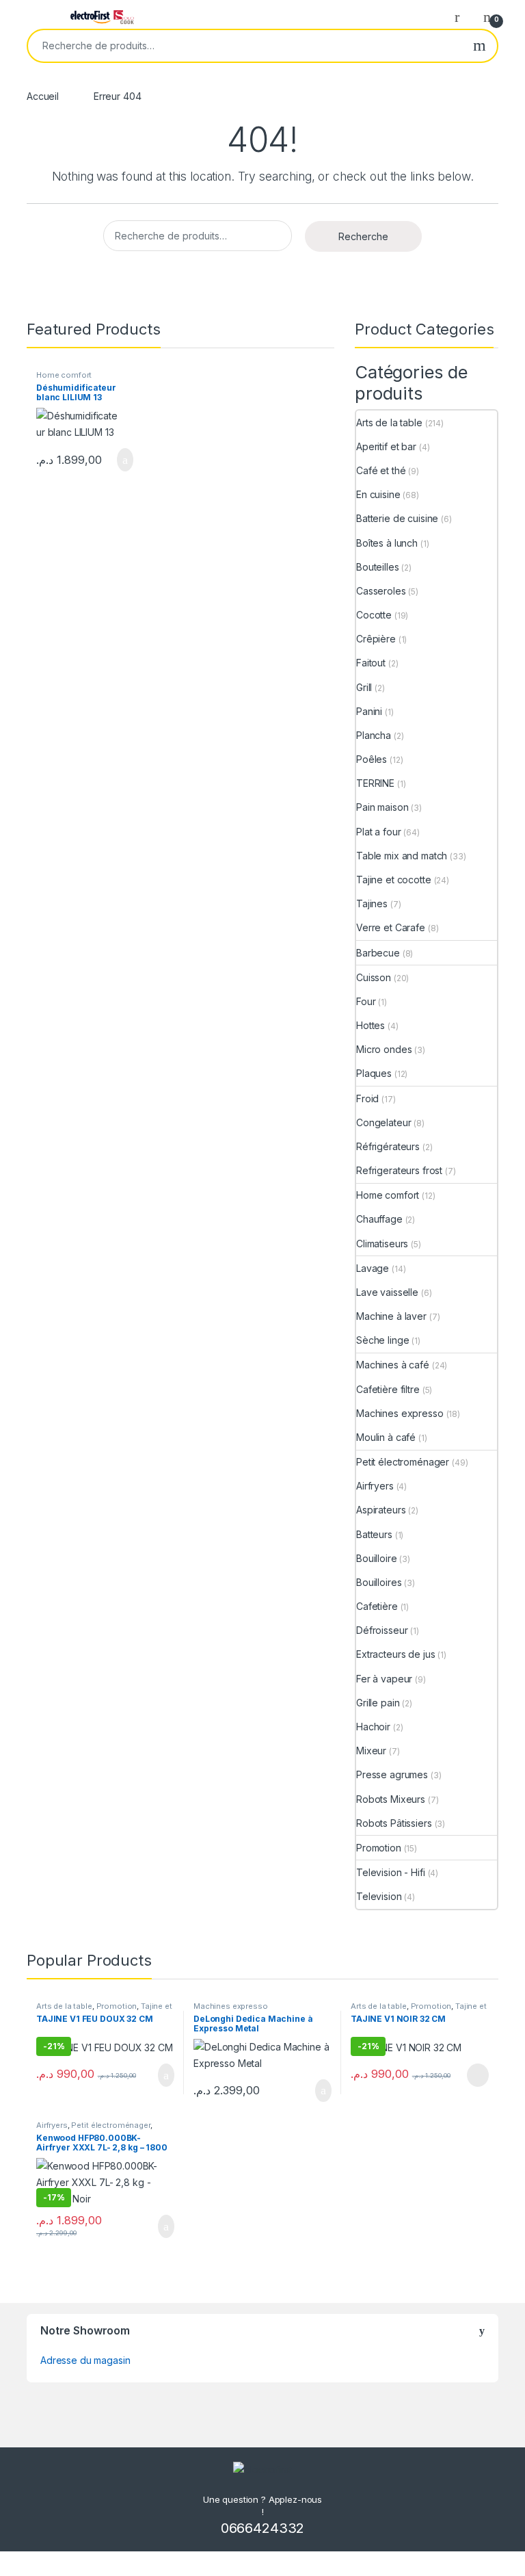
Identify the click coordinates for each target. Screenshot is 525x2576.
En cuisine (378, 494)
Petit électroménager (403, 1462)
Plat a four (378, 832)
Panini (369, 711)
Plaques (374, 1073)
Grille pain (378, 1703)
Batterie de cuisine (397, 518)
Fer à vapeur (384, 1679)
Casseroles (381, 591)
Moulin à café (386, 1437)
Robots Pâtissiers (394, 1823)
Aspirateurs (381, 1510)
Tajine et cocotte (394, 880)
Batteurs (374, 1534)
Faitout (371, 663)
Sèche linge (382, 1340)
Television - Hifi (391, 1872)
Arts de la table (389, 422)
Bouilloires (379, 1582)
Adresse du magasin (85, 2360)
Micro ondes (384, 1049)
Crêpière (376, 639)
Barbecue (378, 953)
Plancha (374, 735)
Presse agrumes (392, 1774)
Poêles (372, 759)
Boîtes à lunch (387, 543)
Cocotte (374, 615)
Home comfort (64, 375)
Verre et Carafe (391, 927)
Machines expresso (400, 1413)
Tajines (372, 903)
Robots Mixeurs (391, 1799)
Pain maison (382, 807)
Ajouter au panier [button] (118, 460)
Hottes (371, 1025)
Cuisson (374, 977)
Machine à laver (391, 1316)
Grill (364, 687)
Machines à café (393, 1365)
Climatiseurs (382, 1244)
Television (379, 1896)
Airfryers (375, 1486)
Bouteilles (378, 567)
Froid (367, 1098)
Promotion (379, 1848)
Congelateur (383, 1122)
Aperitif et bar (386, 446)
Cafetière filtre (388, 1389)
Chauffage (379, 1219)
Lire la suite (478, 2075)
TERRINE (375, 783)
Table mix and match (402, 856)
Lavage (373, 1268)
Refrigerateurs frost (399, 1170)
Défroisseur (382, 1630)
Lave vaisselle (387, 1292)
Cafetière (377, 1606)
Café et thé (381, 470)
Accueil (43, 96)
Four (366, 1001)
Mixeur (371, 1751)
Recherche (480, 46)
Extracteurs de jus (395, 1654)
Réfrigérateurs (388, 1146)
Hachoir (373, 1727)
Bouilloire (377, 1558)
